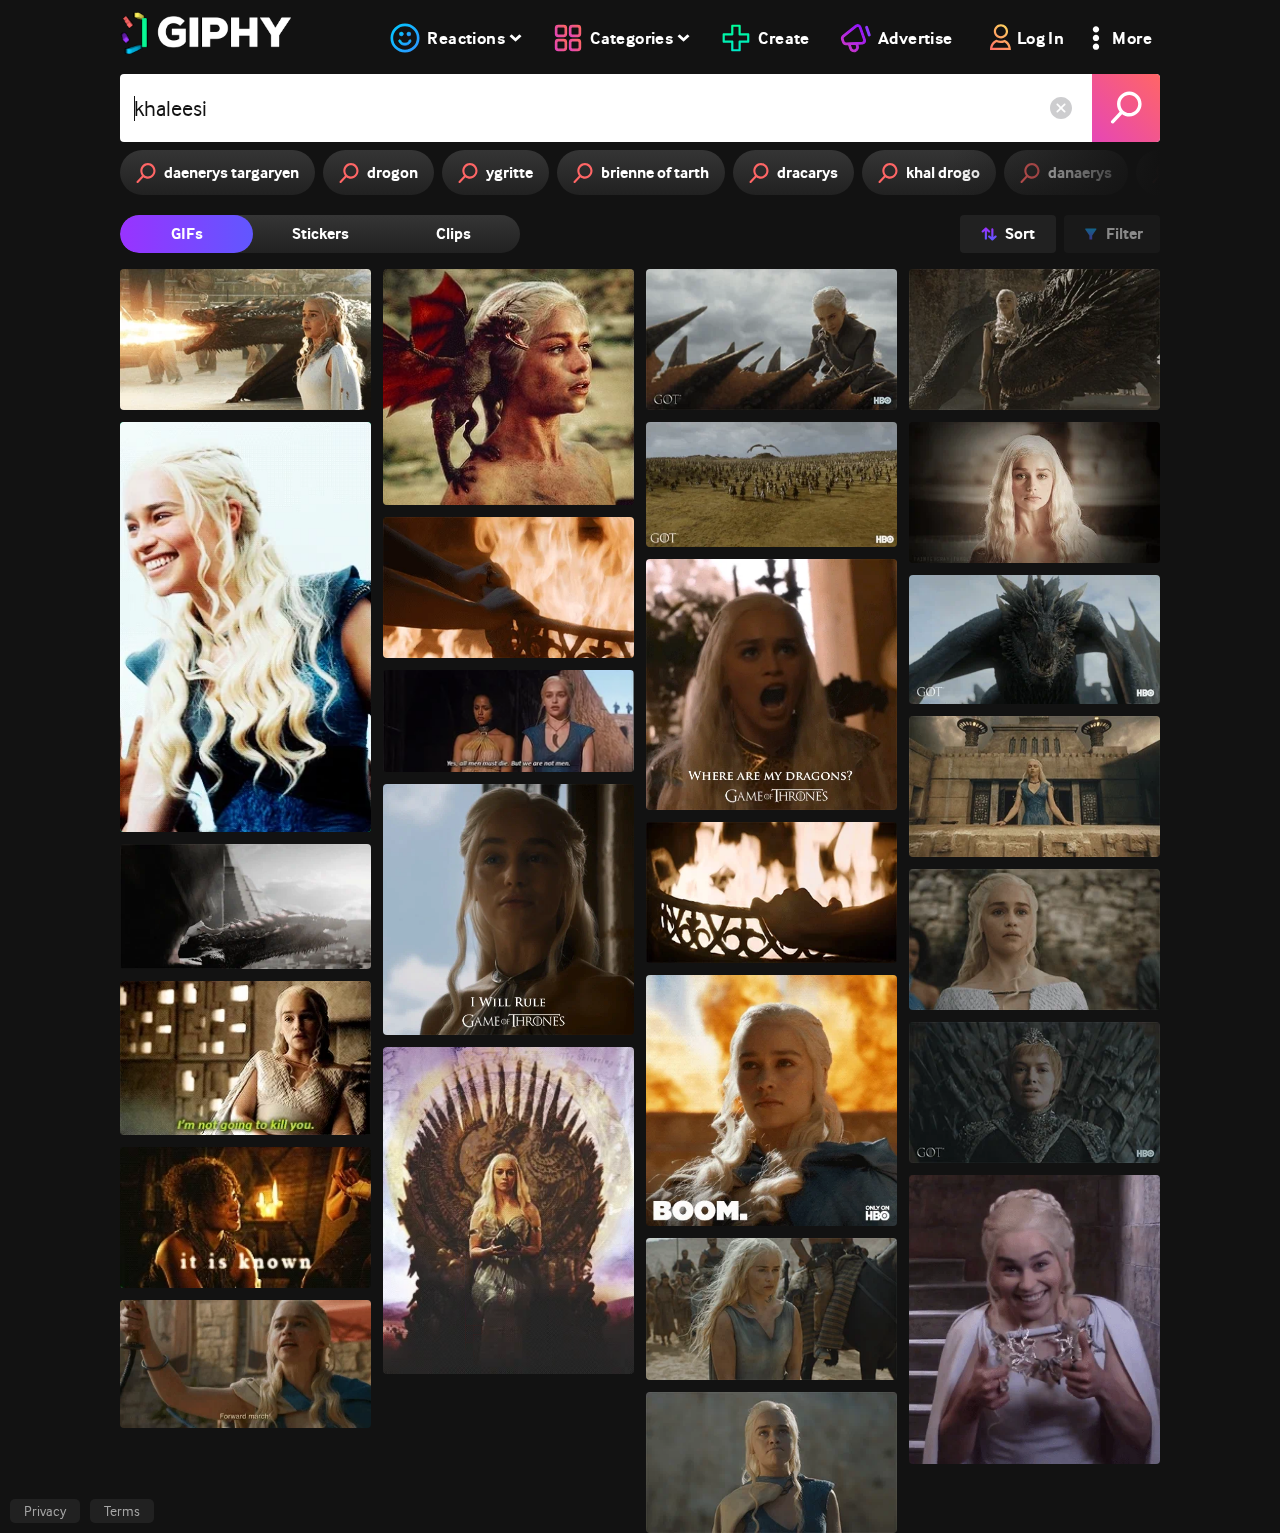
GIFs (187, 233)
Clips (453, 233)
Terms (122, 1511)
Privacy (45, 1511)
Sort (1020, 233)
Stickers (320, 233)
